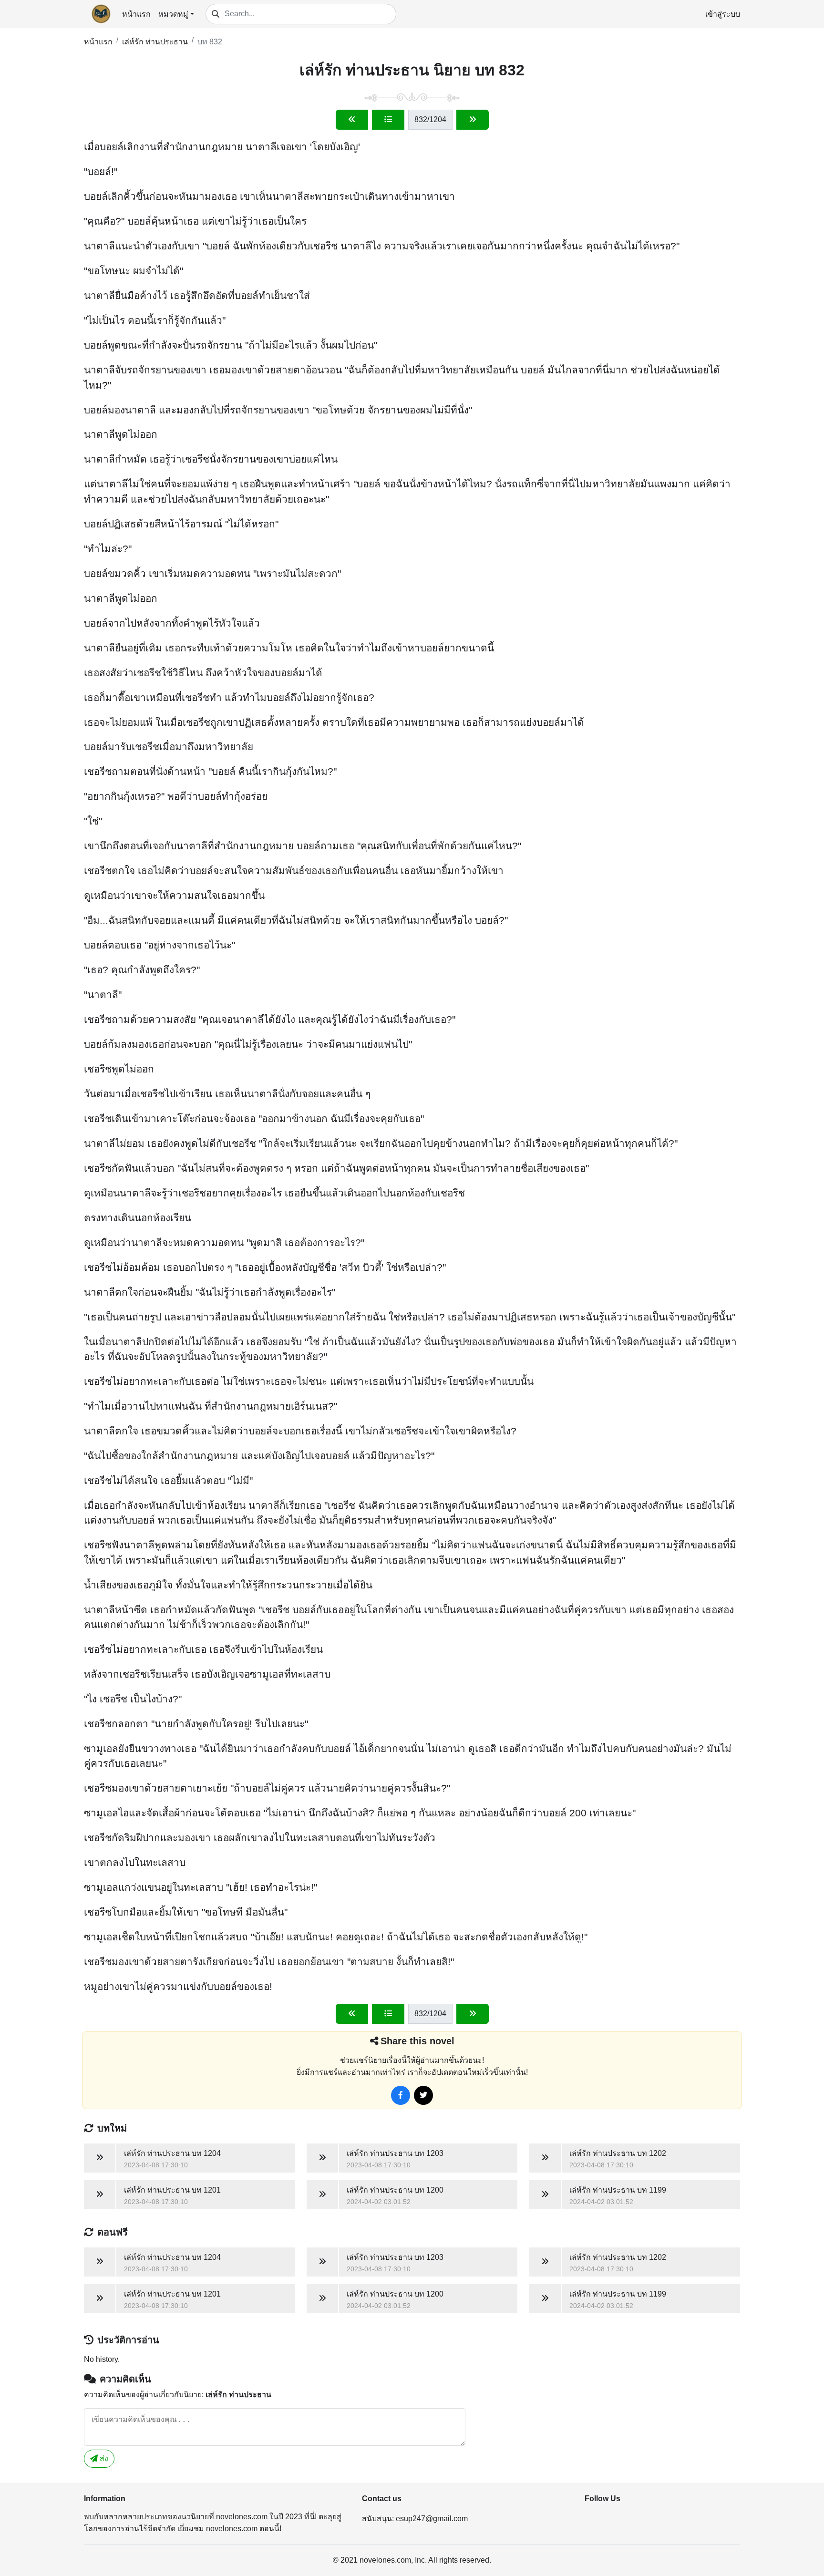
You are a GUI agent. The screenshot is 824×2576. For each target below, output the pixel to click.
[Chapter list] (388, 120)
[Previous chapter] (352, 120)
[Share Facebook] (401, 2095)
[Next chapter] (473, 120)
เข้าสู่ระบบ (723, 14)
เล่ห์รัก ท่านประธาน (155, 42)
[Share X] (423, 2095)
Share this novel (417, 2041)
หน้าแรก (136, 14)
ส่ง (103, 2458)
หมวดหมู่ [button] (173, 14)
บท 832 (210, 42)
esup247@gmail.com (432, 2519)
